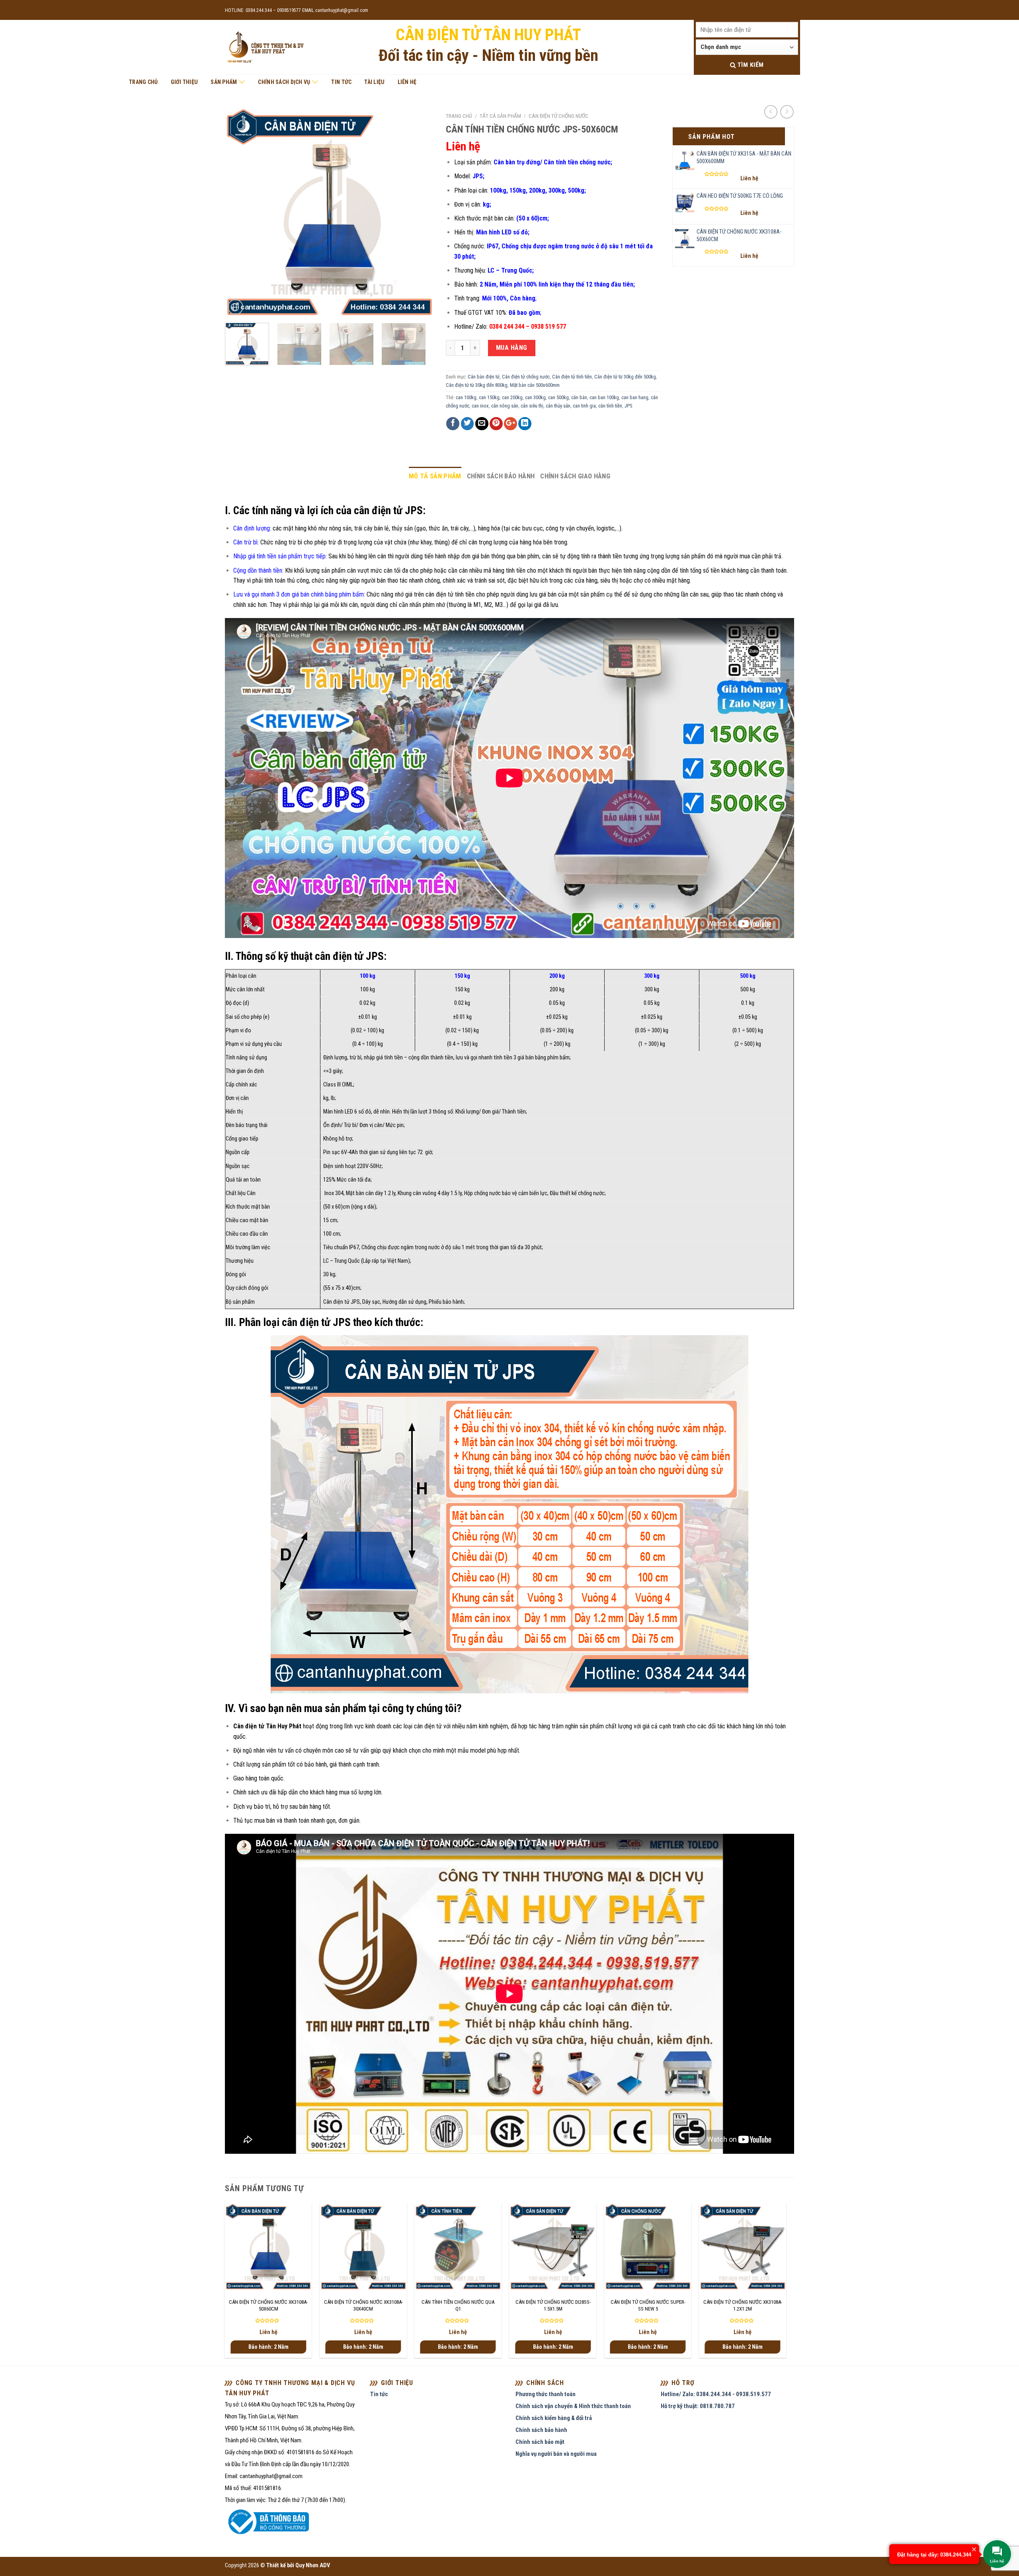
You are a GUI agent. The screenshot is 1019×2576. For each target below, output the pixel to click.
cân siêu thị (532, 406)
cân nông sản (505, 406)
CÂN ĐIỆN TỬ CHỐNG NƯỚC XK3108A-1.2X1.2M (743, 2305)
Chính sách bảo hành (501, 476)
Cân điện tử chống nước (558, 116)
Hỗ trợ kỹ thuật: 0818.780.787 (698, 2406)
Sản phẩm (224, 82)
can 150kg (489, 397)
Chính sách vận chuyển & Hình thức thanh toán (573, 2406)
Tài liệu (374, 82)
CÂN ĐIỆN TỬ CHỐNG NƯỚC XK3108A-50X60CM (268, 2305)
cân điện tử (428, 1726)
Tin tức (341, 82)
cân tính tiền (610, 406)
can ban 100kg (604, 397)
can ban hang (635, 397)
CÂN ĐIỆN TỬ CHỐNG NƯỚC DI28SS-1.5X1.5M (553, 2305)
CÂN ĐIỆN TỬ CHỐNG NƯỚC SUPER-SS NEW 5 (648, 2305)
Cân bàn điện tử (484, 377)
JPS (628, 406)
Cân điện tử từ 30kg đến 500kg (625, 377)
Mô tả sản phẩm (435, 476)
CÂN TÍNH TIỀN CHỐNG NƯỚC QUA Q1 (458, 2305)
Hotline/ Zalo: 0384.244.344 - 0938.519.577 (716, 2394)
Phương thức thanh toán (546, 2394)
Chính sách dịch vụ (284, 82)
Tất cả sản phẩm (500, 116)
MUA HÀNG (512, 348)
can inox (480, 406)
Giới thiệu (184, 82)
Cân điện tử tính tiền (572, 377)
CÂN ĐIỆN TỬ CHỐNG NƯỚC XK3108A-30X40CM (363, 2305)
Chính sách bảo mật (540, 2442)
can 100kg (466, 397)
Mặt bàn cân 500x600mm (535, 385)
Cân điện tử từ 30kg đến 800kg (477, 385)
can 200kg (512, 397)
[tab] (435, 476)
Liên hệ (407, 82)
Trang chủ (143, 82)
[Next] (420, 212)
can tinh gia (584, 406)
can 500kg (558, 397)
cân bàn (579, 397)
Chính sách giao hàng (575, 476)
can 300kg (535, 397)
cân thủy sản (558, 406)
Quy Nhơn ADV (313, 2565)
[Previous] (239, 212)
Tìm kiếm (750, 65)
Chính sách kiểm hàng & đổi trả (554, 2418)
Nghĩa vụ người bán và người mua (556, 2454)
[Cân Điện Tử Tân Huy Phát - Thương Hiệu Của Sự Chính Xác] (265, 48)
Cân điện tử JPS (342, 1302)
